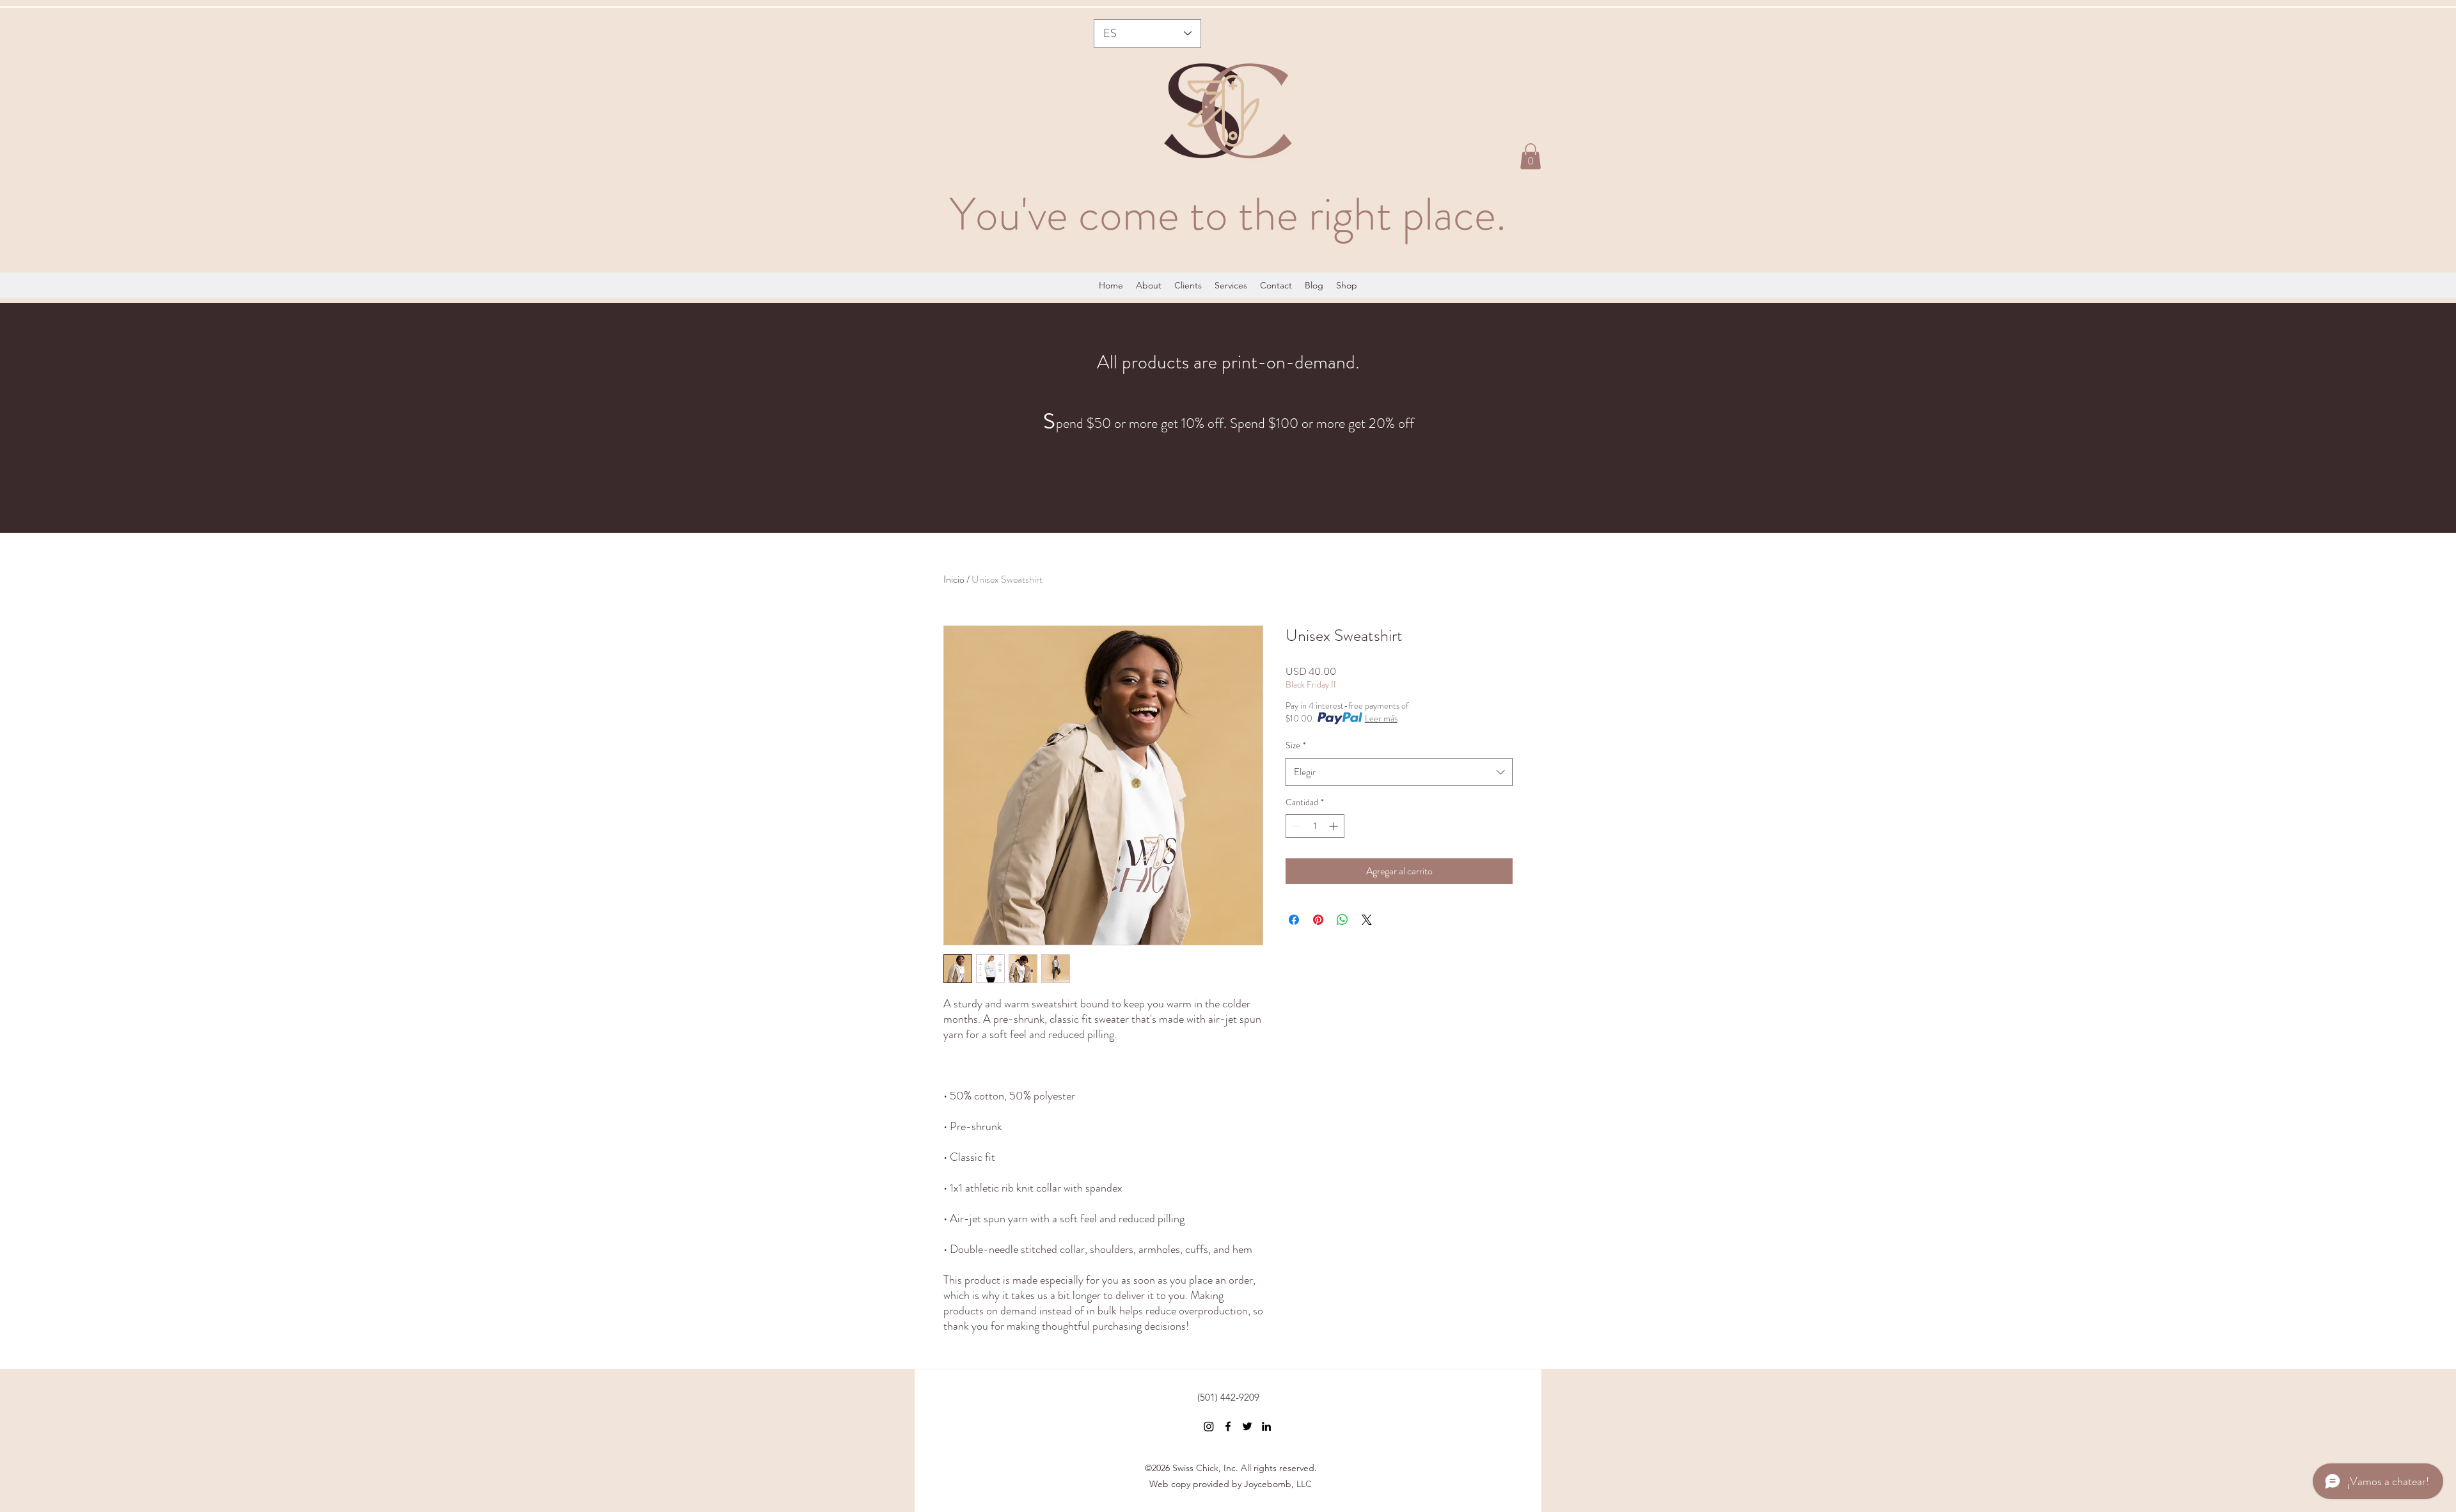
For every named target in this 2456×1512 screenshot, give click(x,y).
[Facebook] (1228, 1426)
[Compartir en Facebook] (1294, 920)
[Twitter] (1247, 1426)
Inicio (954, 579)
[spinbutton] (1315, 826)
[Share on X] (1367, 920)
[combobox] (1399, 772)
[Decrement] (1295, 826)
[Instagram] (1209, 1426)
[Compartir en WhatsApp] (1342, 920)
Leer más (1381, 718)
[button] (1531, 156)
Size (1296, 745)
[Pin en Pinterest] (1318, 920)
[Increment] (1334, 826)
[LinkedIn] (1266, 1426)
